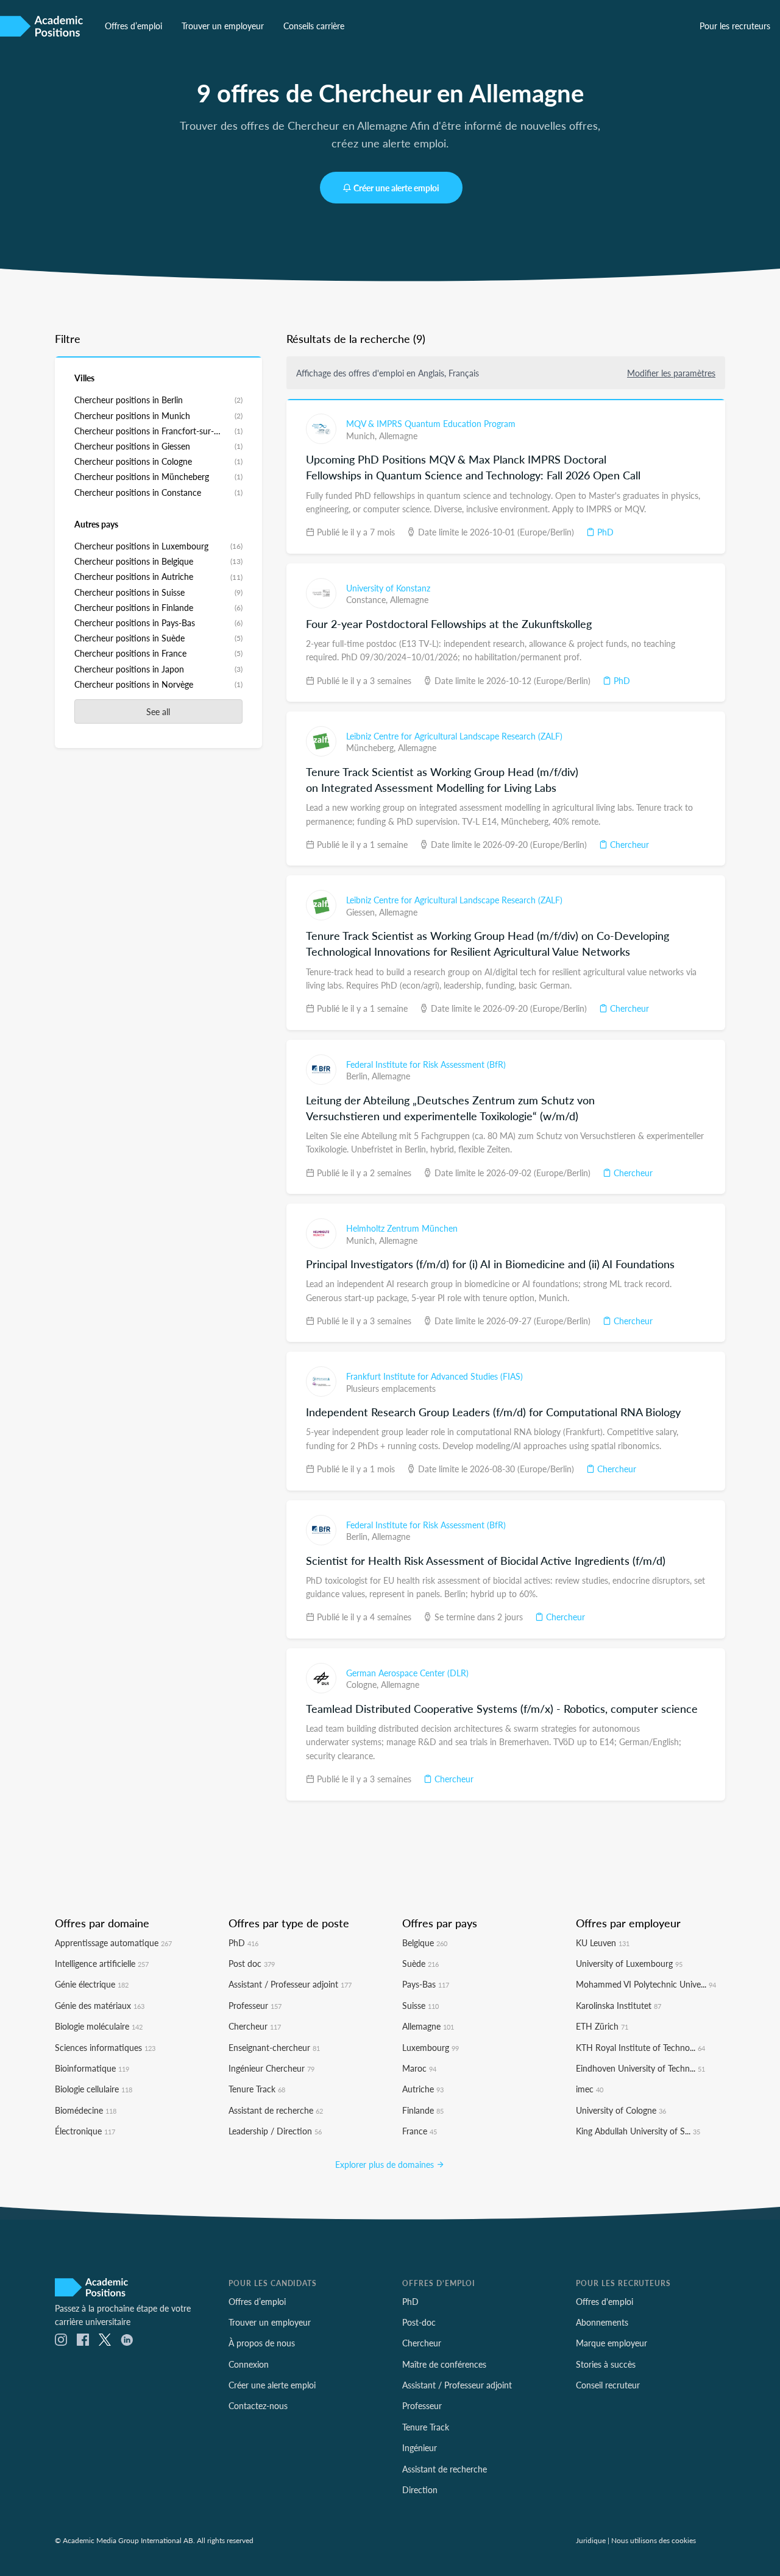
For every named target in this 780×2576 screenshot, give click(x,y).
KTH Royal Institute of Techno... (640, 2047)
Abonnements (602, 2322)
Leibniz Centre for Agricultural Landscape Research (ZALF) (454, 736)
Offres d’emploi (133, 26)
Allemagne (398, 436)
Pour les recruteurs (735, 26)
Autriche (423, 2089)
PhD (604, 532)
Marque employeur (612, 2343)
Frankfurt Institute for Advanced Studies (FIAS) (434, 1376)
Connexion (249, 2364)
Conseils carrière (314, 26)
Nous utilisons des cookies (654, 2540)
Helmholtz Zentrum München (402, 1228)
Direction (420, 2490)
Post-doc (419, 2322)
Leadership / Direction (275, 2131)
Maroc (419, 2068)
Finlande (423, 2110)
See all (158, 711)
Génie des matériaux (100, 2005)
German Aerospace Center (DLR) (407, 1673)
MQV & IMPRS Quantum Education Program (431, 423)
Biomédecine (86, 2110)
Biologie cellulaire (94, 2089)
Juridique (591, 2540)
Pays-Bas (426, 1984)
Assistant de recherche (276, 2110)
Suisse (420, 2005)
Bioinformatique (92, 2068)
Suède (420, 1963)
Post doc (252, 1963)
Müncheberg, (372, 747)
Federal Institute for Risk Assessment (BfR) (426, 1064)
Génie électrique (92, 1984)
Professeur (255, 2005)
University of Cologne (621, 2110)
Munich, (363, 436)
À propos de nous (262, 2343)
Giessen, (363, 912)
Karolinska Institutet (619, 2005)
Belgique (425, 1943)
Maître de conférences (444, 2364)
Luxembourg (431, 2047)
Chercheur (628, 844)
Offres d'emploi (604, 2301)
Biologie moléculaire (99, 2026)
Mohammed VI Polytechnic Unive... (646, 1984)
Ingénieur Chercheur (271, 2068)
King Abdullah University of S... (638, 2131)
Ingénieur (420, 2447)
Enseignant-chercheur (274, 2047)
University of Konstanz (388, 588)
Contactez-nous (258, 2405)
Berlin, (359, 1076)
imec (590, 2089)
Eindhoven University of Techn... (640, 2068)
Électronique (85, 2131)
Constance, (368, 599)
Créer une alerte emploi (396, 188)
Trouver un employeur (223, 26)
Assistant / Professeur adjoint (290, 1984)
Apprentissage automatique (113, 1943)
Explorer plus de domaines (386, 2164)
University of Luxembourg (629, 1963)
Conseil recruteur (608, 2385)
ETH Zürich (602, 2026)
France (420, 2131)
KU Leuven (603, 1943)
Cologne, (363, 1684)
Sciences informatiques (105, 2047)
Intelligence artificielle (102, 1963)
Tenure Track (257, 2089)
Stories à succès (606, 2364)
